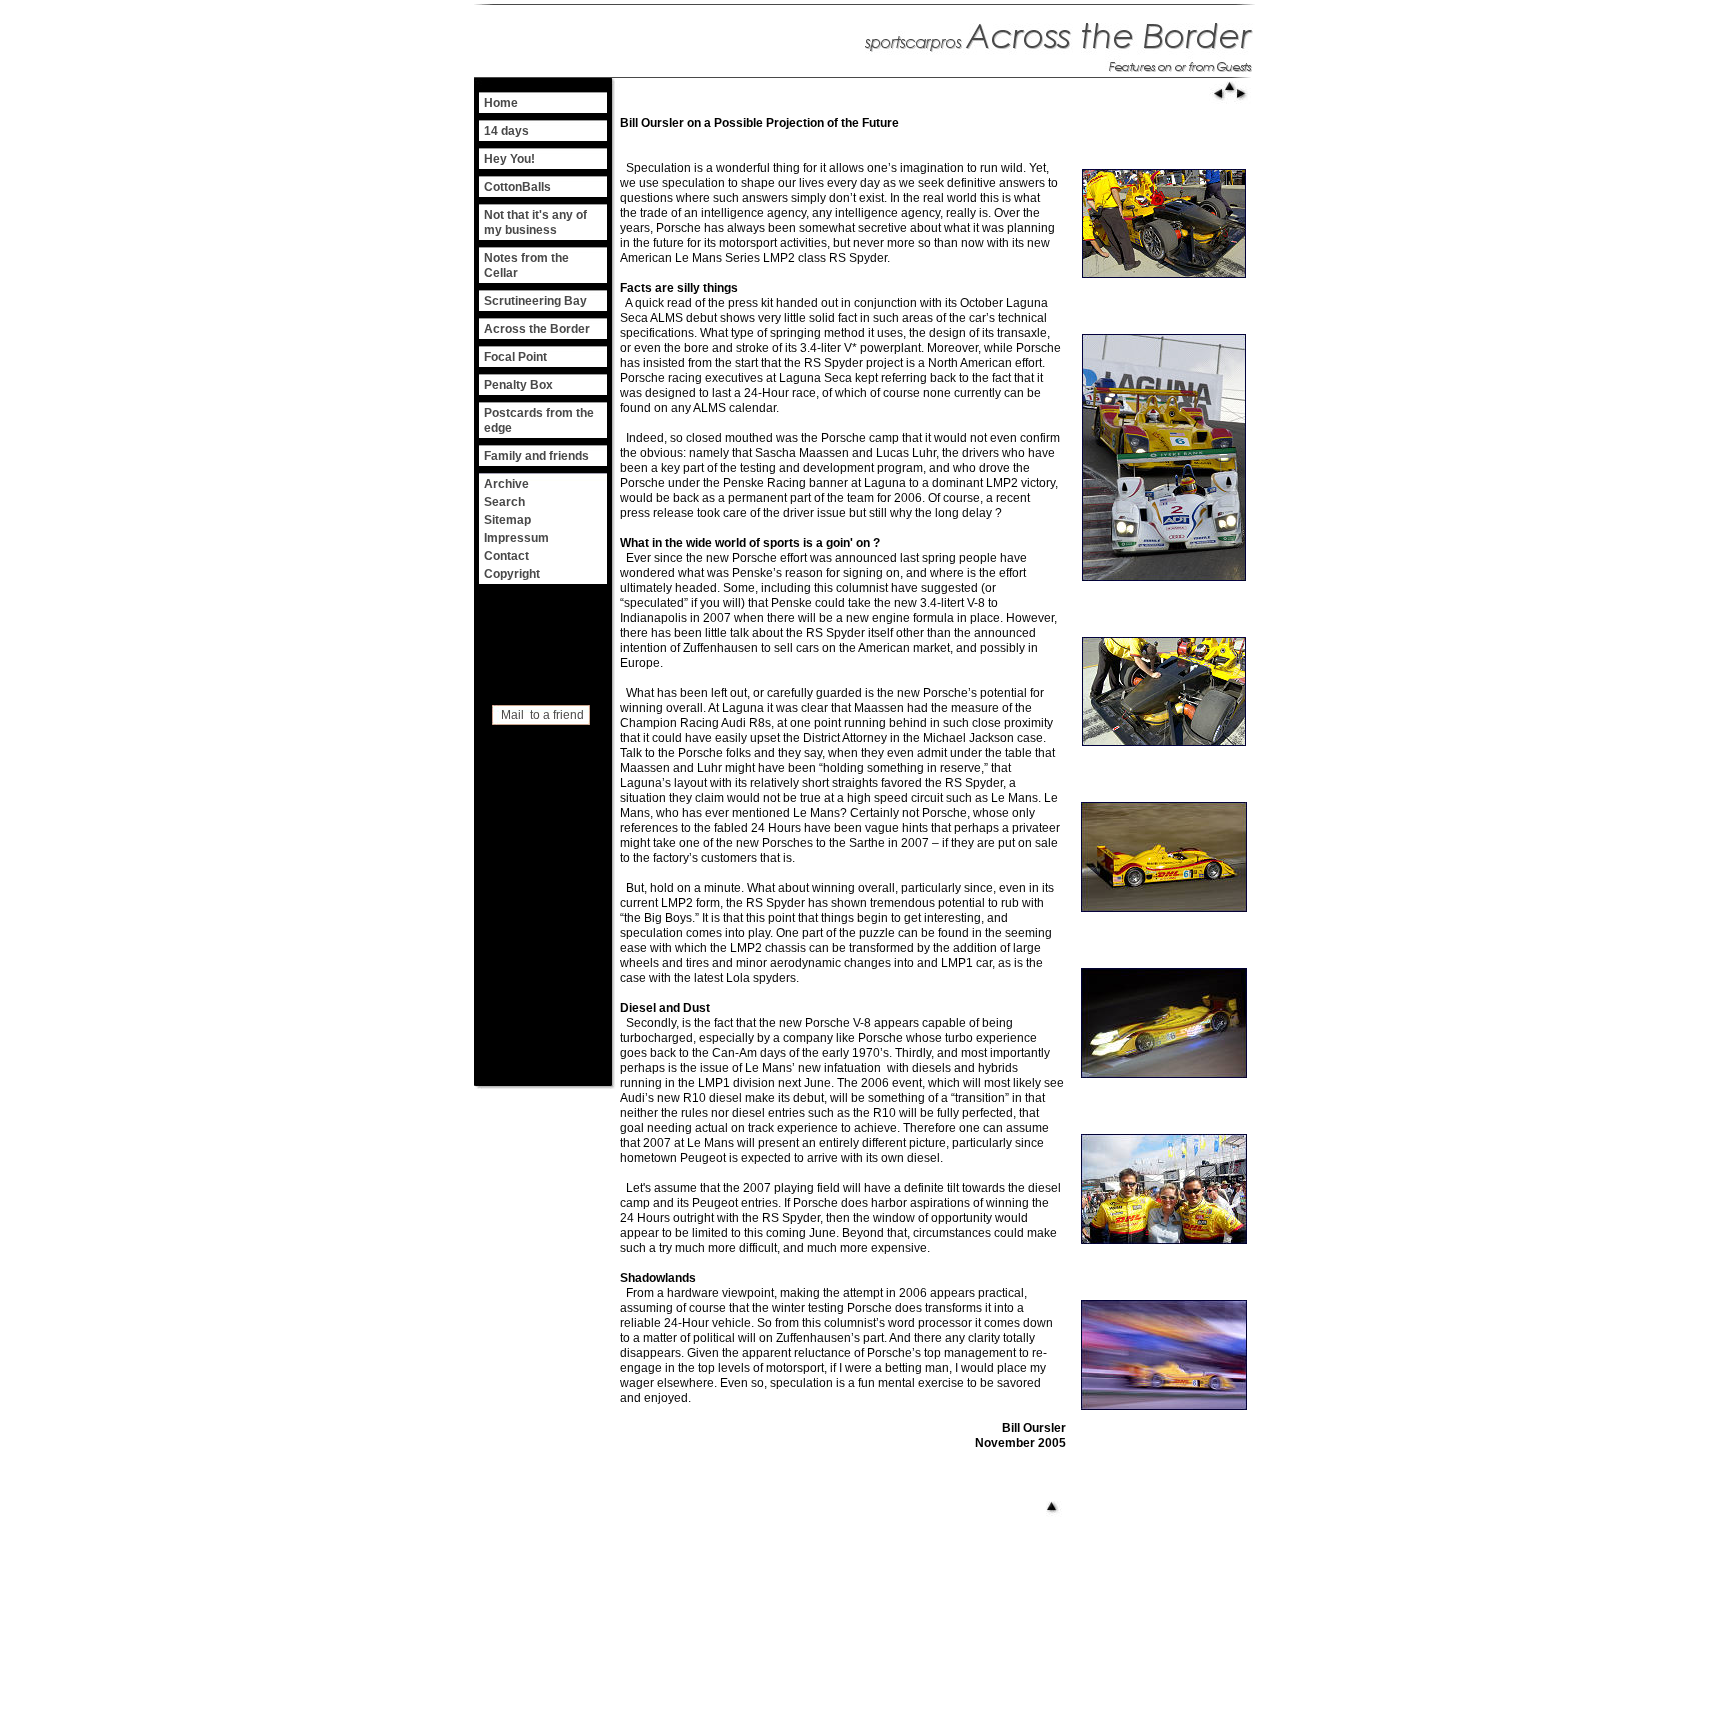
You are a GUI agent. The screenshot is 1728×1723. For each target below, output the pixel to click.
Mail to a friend (542, 715)
